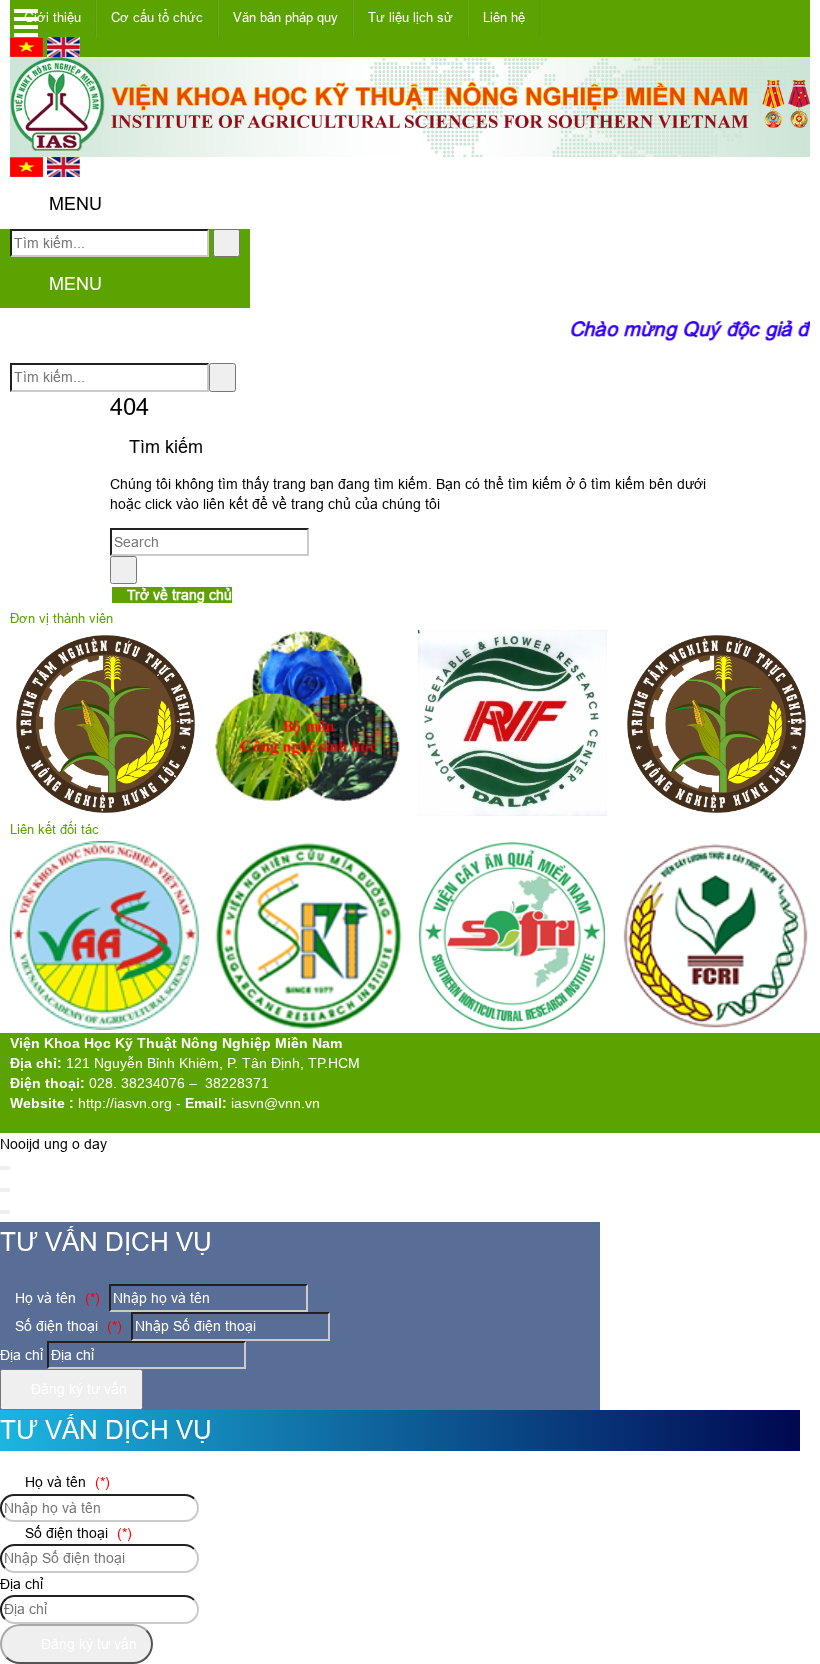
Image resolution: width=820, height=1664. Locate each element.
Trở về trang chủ (177, 595)
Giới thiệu (52, 17)
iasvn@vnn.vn (275, 1103)
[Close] (5, 1168)
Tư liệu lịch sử (410, 17)
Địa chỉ (21, 1355)
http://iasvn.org (125, 1103)
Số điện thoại (66, 1326)
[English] (63, 52)
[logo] (410, 146)
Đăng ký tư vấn (77, 1389)
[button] (26, 205)
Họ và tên (55, 1298)
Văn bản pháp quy (285, 17)
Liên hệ (504, 17)
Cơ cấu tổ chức (157, 17)
